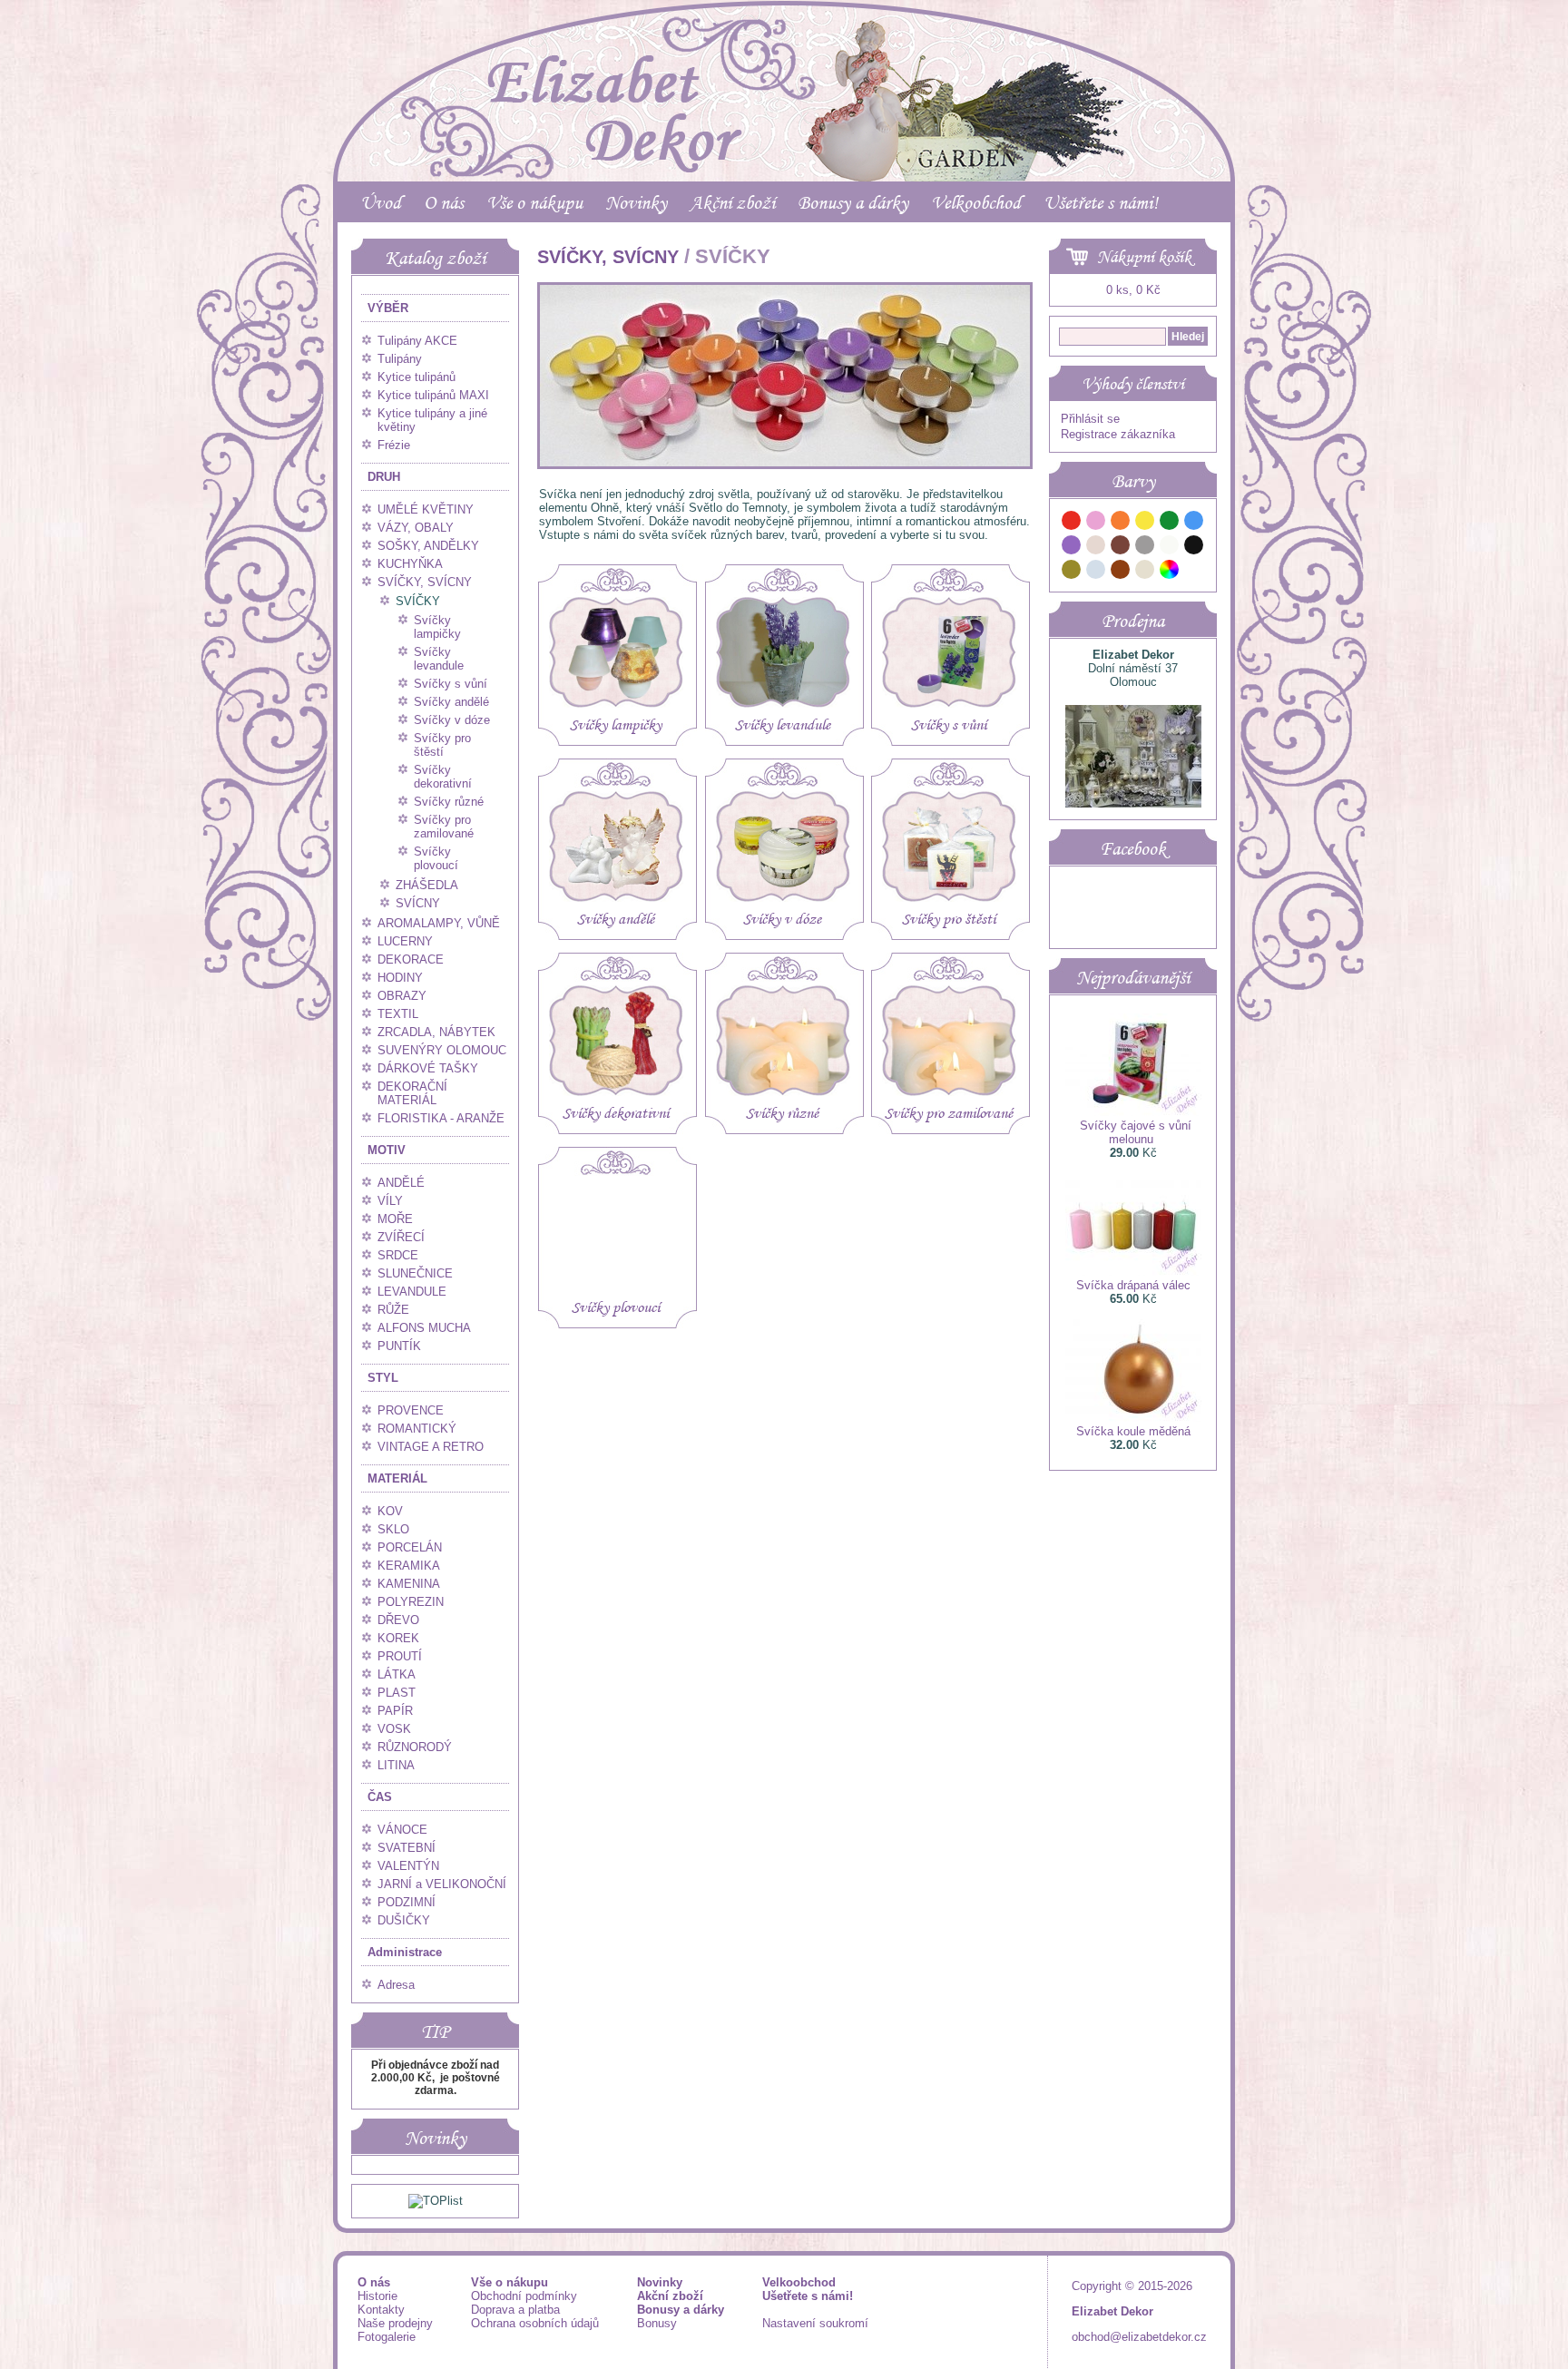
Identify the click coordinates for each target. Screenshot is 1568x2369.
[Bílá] (1170, 548)
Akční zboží (732, 202)
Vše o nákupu (534, 202)
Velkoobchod (976, 202)
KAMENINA (409, 1584)
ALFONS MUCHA (424, 1328)
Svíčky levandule (439, 659)
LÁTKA (397, 1674)
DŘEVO (398, 1620)
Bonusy (657, 2323)
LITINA (396, 1765)
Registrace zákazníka (1118, 434)
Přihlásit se (1090, 419)
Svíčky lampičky (437, 627)
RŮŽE (393, 1310)
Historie (377, 2296)
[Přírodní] (1145, 572)
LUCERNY (405, 941)
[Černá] (1194, 548)
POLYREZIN (411, 1602)
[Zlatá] (1072, 572)
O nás (444, 202)
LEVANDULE (412, 1292)
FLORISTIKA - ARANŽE (441, 1118)
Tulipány (400, 359)
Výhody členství (1133, 384)
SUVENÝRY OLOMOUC (442, 1050)
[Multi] (1170, 572)
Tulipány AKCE (417, 341)
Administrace (405, 1952)
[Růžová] (1096, 523)
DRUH (384, 477)
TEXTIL (398, 1014)
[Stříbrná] (1096, 572)
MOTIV (387, 1150)
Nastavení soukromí (815, 2323)
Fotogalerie (387, 2337)
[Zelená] (1170, 523)
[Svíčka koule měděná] (1133, 1418)
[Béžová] (1096, 548)
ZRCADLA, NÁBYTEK (436, 1032)
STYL (383, 1378)
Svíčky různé (449, 802)
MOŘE (395, 1219)
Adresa (396, 1985)
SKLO (393, 1529)
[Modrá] (1194, 523)
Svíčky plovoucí (436, 858)
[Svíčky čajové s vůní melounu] (1133, 1112)
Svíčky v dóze (452, 720)
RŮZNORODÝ (415, 1747)
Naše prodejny (395, 2323)
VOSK (394, 1729)
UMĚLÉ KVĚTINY (426, 509)
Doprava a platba (515, 2310)
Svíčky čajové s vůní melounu (1136, 1132)
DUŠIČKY (404, 1920)
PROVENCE (411, 1410)
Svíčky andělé (451, 702)
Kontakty (381, 2310)
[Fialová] (1072, 548)
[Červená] (1072, 523)
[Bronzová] (1121, 572)
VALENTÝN (408, 1866)
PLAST (397, 1693)
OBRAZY (402, 996)
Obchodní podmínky (524, 2296)
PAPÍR (395, 1711)
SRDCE (398, 1255)
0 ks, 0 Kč (1133, 290)
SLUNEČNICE (415, 1273)
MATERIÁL (397, 1478)
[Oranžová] (1121, 523)
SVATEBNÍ (407, 1848)
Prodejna (1133, 621)
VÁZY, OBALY (416, 528)
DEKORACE (411, 959)
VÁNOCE (402, 1830)
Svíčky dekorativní (443, 777)
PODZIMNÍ (407, 1902)
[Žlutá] (1145, 523)
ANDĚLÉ (401, 1183)
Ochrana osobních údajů (535, 2323)
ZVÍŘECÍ (401, 1237)
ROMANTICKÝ (417, 1429)
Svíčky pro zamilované (444, 827)
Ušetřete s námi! (1101, 202)
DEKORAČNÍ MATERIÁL (412, 1093)
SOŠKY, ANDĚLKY (428, 546)
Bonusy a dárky (853, 202)
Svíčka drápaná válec (1133, 1285)
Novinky (636, 202)
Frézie (394, 445)
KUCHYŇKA (410, 564)
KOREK (398, 1638)
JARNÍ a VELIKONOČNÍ (442, 1884)
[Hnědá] (1121, 548)
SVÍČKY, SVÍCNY (425, 582)
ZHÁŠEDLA (427, 885)
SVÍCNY (418, 903)
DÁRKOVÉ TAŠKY (428, 1068)
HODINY (400, 978)
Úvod (381, 202)
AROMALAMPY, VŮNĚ (439, 923)
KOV (390, 1511)
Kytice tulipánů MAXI (433, 395)
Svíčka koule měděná (1133, 1431)
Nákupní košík (1144, 257)
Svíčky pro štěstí (442, 745)
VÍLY (390, 1201)
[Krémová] (1194, 572)
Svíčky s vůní (451, 684)
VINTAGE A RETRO (431, 1447)
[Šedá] (1145, 548)
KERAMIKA (409, 1566)
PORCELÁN (410, 1547)
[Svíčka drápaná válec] (1133, 1272)
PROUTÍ (400, 1656)
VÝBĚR (388, 308)
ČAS (380, 1797)
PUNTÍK (399, 1346)
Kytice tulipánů (416, 377)
